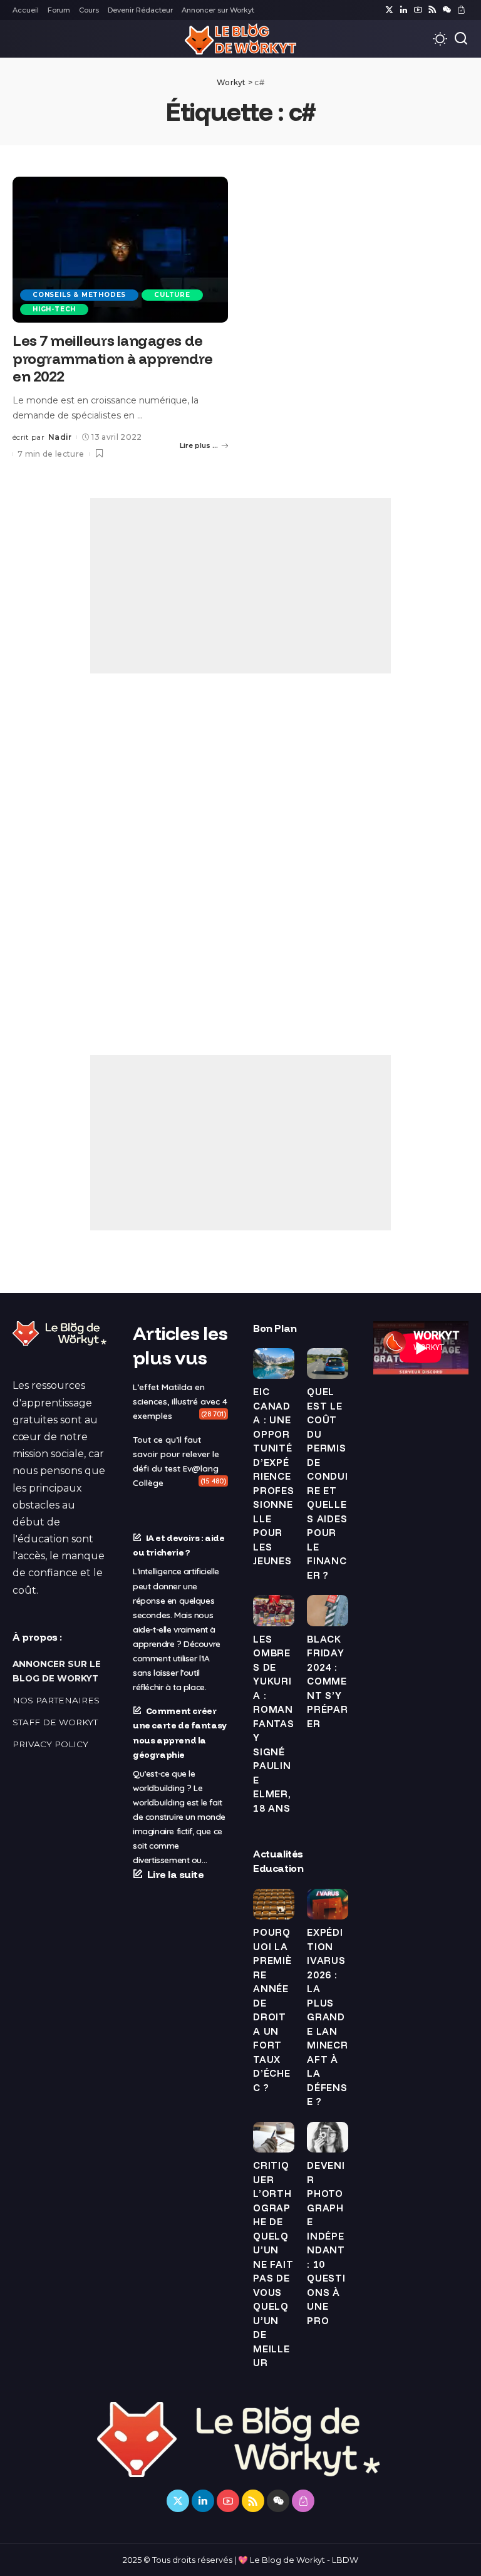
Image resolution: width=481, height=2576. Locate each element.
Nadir (60, 437)
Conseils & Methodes (79, 295)
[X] (389, 10)
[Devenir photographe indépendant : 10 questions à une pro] (328, 2137)
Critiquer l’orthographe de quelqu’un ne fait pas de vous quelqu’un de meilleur (273, 2264)
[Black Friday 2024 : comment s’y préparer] (328, 1611)
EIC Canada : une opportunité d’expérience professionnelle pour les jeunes (274, 1476)
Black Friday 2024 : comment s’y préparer (328, 1681)
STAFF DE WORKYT (55, 1722)
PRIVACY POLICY (50, 1744)
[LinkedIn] (404, 10)
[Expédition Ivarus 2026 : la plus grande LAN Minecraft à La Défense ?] (328, 1904)
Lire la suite (175, 1874)
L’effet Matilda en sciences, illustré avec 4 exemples (180, 1401)
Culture (172, 295)
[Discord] (447, 10)
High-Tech (54, 309)
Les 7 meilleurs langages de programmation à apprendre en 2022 (113, 359)
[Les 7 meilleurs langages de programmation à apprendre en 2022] (120, 249)
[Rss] (432, 10)
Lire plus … (199, 445)
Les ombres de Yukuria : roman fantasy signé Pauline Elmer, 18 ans (274, 1724)
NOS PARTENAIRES (56, 1700)
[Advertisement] (240, 586)
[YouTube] (418, 10)
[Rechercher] (461, 39)
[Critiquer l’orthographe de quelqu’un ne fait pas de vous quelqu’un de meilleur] (274, 2137)
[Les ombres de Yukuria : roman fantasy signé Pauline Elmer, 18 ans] (274, 1611)
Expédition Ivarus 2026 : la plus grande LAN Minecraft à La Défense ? (328, 2017)
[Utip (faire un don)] (461, 10)
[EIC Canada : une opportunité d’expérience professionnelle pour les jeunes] (274, 1364)
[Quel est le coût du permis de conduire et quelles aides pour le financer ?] (328, 1364)
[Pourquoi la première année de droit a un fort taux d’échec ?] (274, 1904)
